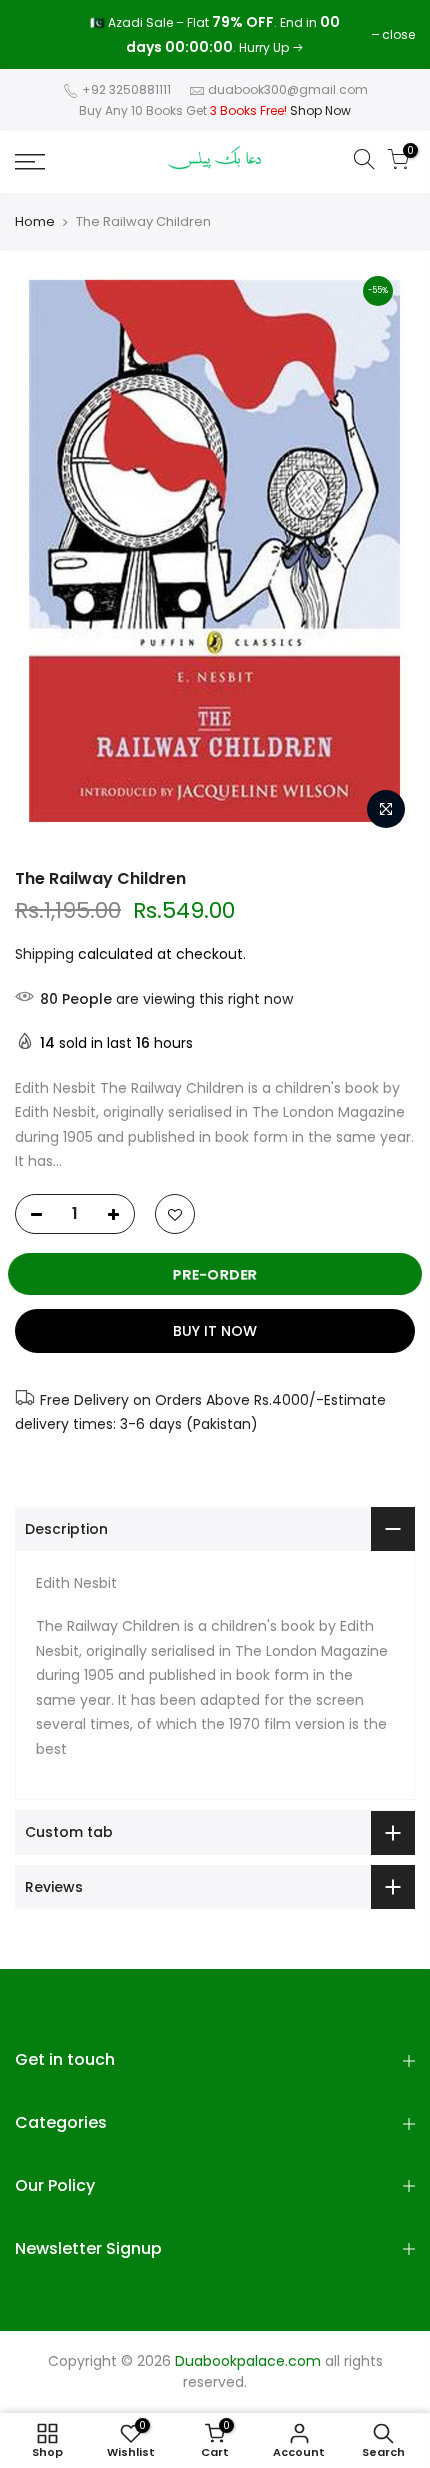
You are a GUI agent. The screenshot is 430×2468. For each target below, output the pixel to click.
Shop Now (320, 110)
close (41, 34)
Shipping (44, 954)
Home (35, 222)
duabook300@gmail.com (288, 89)
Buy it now (215, 1331)
